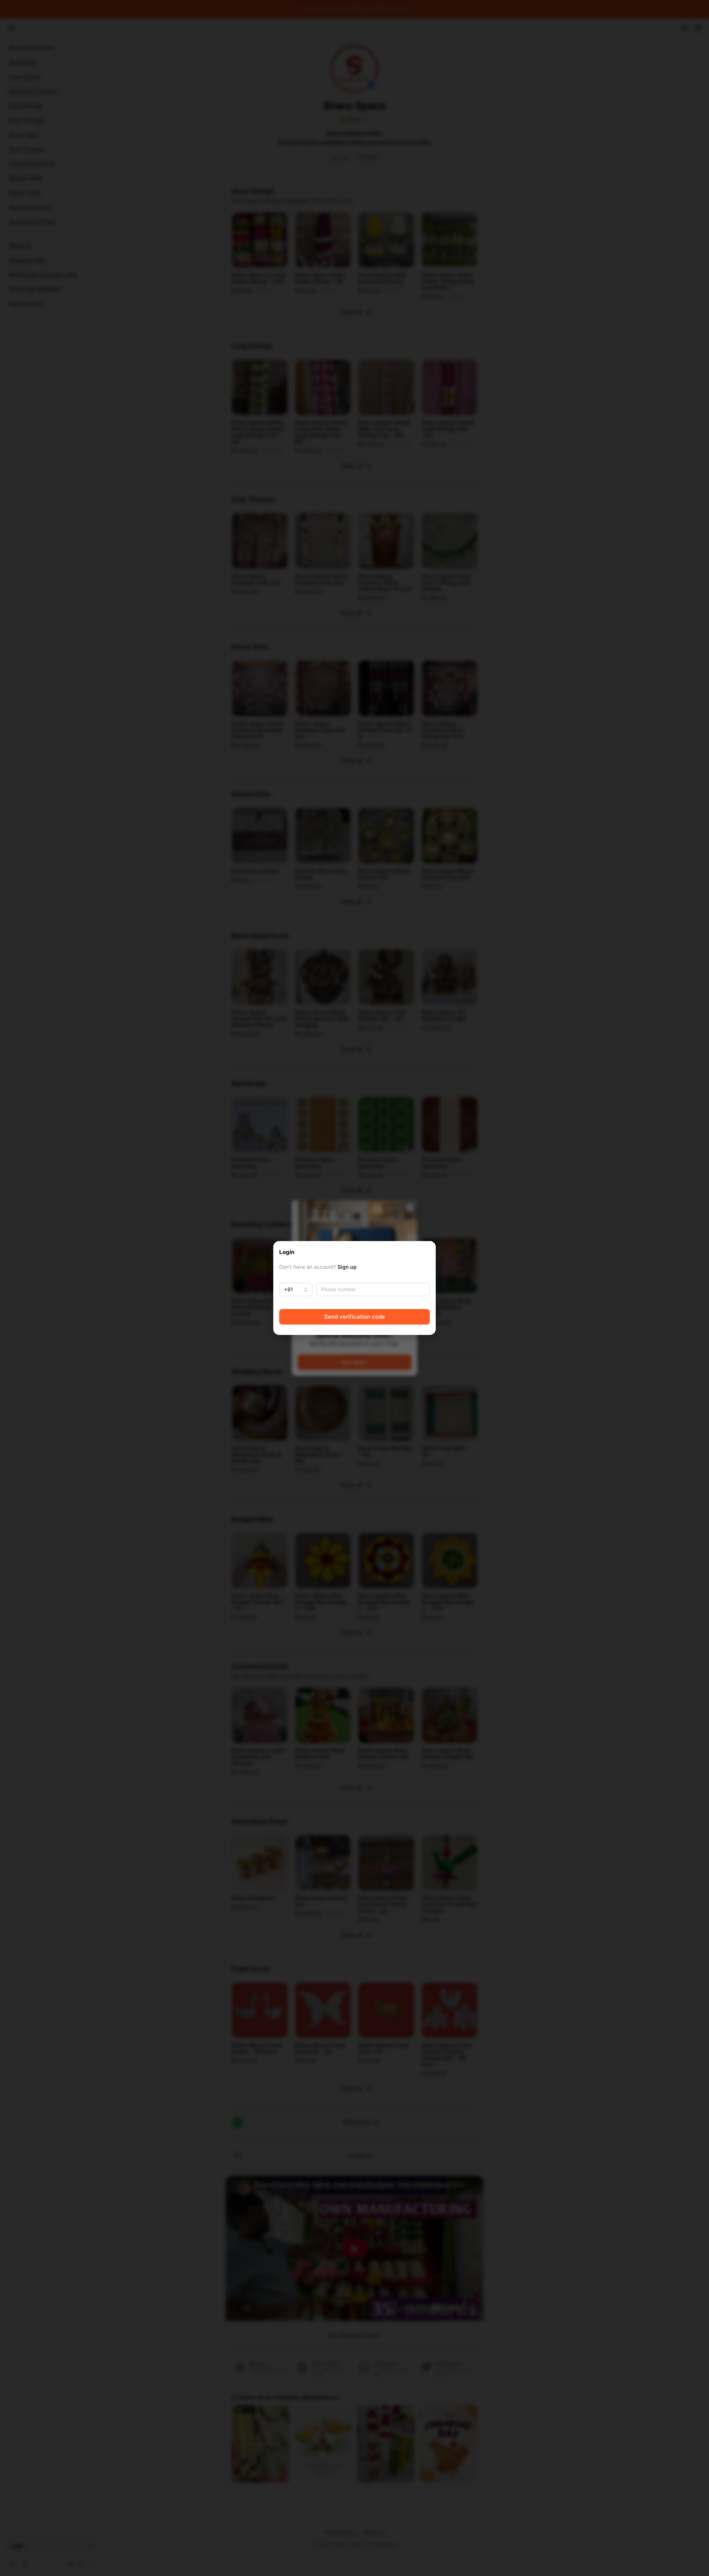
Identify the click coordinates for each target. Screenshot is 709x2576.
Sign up (347, 1267)
